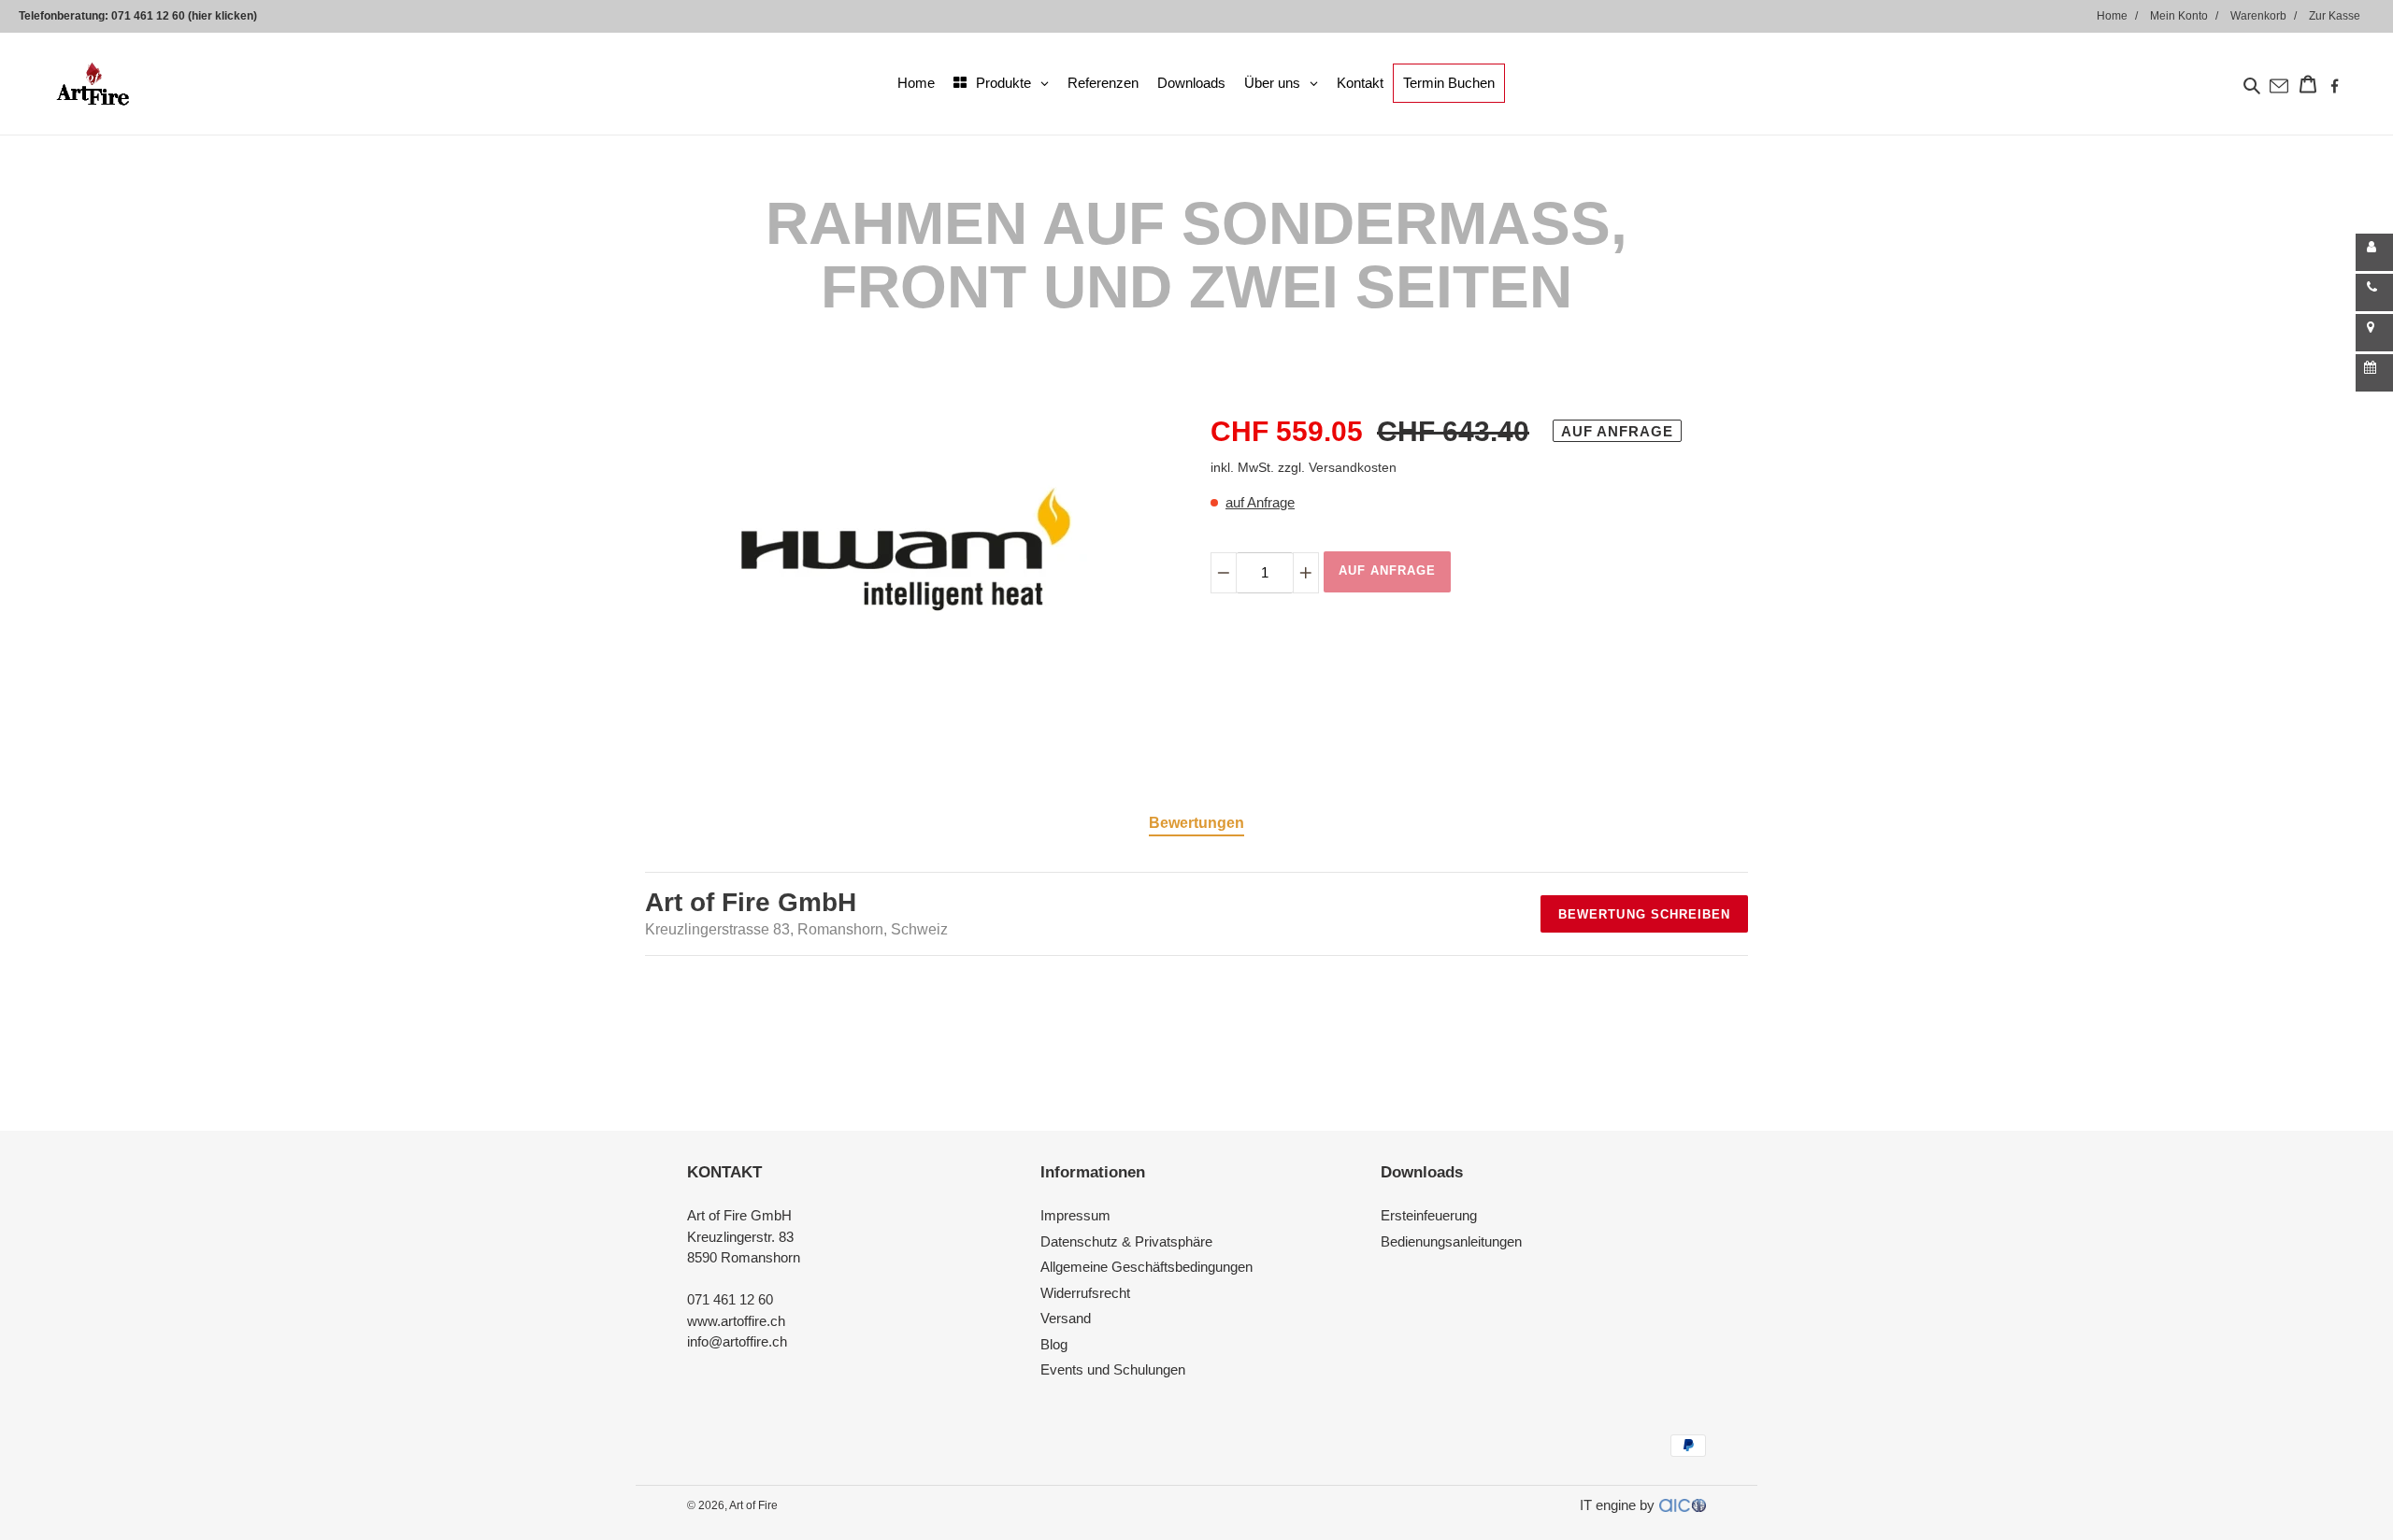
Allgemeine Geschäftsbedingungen (1146, 1267)
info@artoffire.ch (737, 1341)
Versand (1066, 1318)
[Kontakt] (2374, 252)
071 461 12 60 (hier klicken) (184, 16)
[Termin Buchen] (2374, 373)
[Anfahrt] (2374, 333)
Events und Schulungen (1113, 1369)
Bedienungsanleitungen (1451, 1241)
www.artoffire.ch (736, 1321)
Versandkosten (1353, 467)
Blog (1054, 1344)
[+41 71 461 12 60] (2374, 292)
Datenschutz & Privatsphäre (1126, 1241)
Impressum (1075, 1215)
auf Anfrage (1260, 502)
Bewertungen (1196, 823)
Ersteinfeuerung (1429, 1215)
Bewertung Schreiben (1644, 914)
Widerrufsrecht (1085, 1293)
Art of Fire (753, 1505)
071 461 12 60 (730, 1299)
